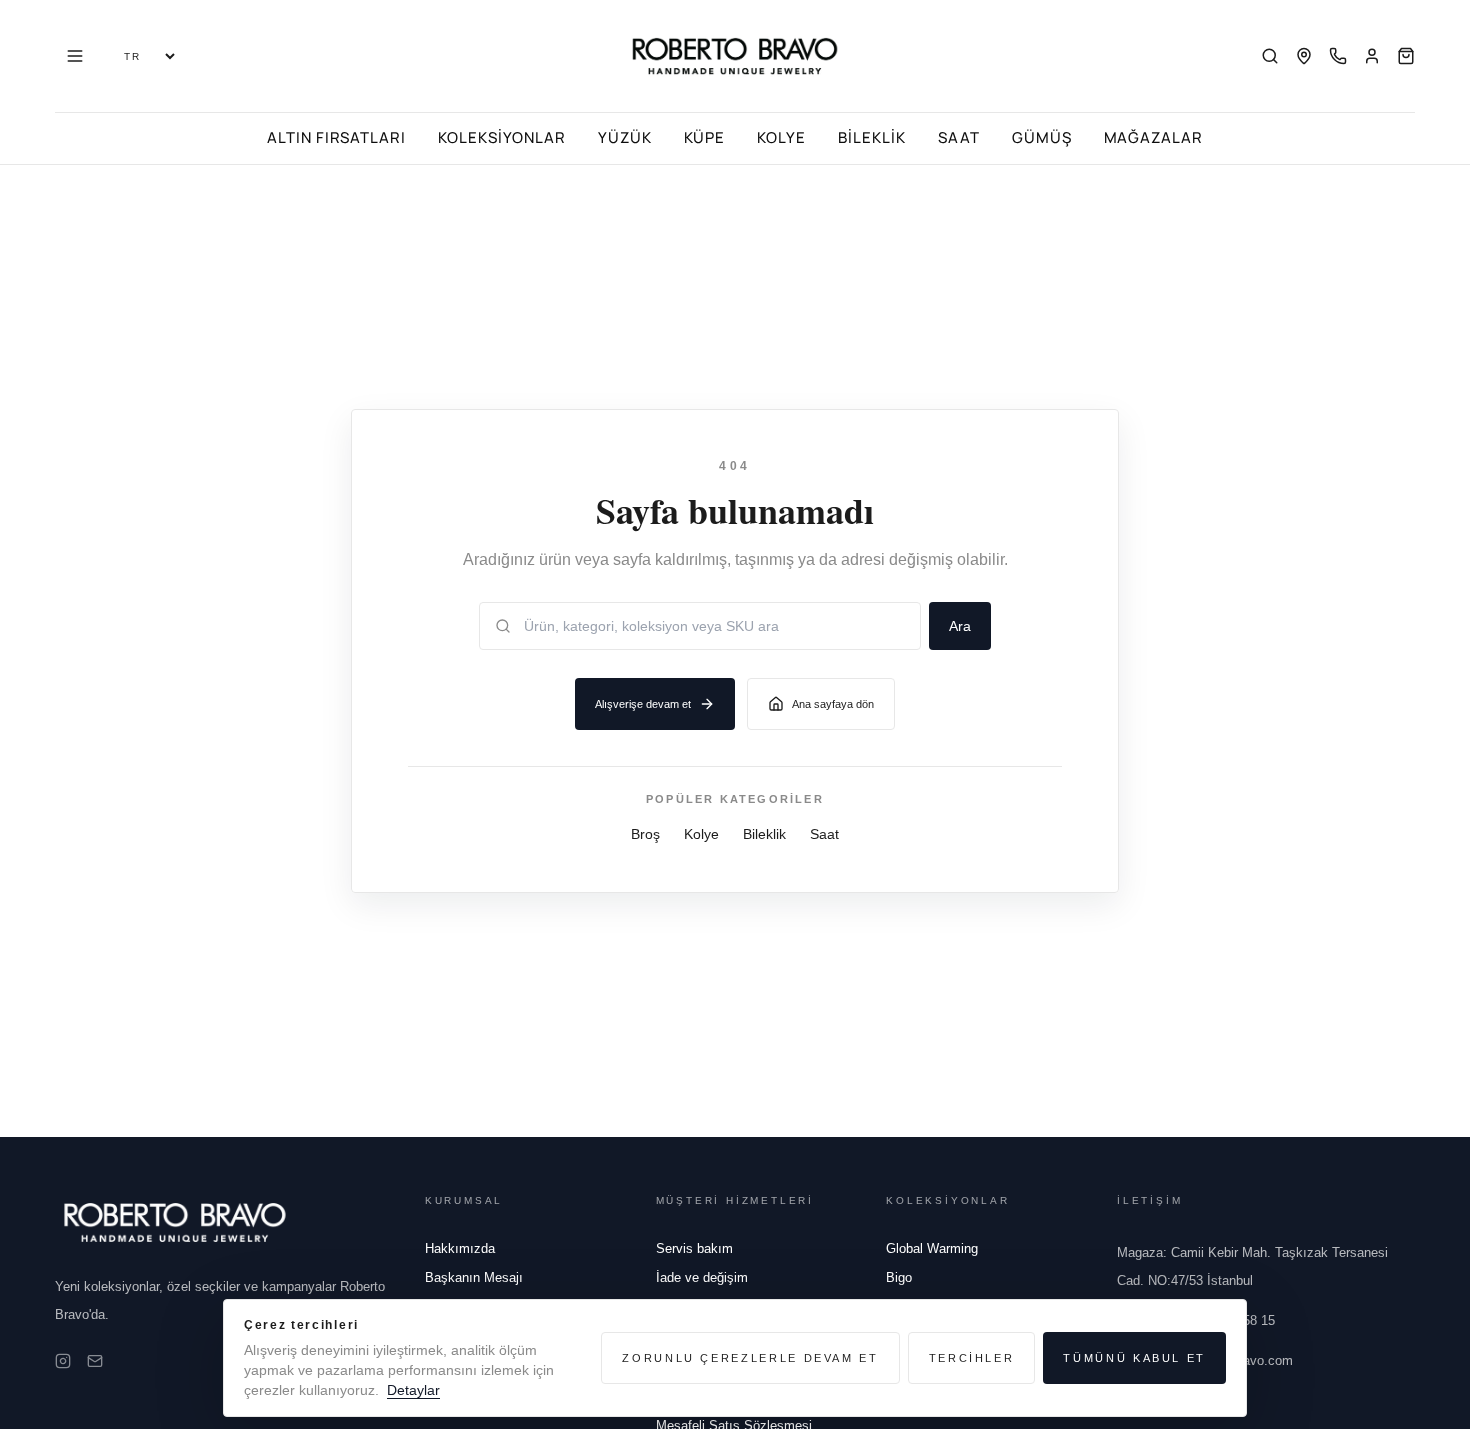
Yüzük (625, 137)
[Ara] (1270, 56)
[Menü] (75, 56)
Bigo (899, 1277)
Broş (645, 834)
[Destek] (1338, 56)
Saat (959, 137)
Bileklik (872, 137)
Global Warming (932, 1248)
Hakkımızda (460, 1248)
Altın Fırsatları (336, 137)
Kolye (781, 137)
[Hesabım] (1372, 56)
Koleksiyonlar (501, 137)
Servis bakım (694, 1248)
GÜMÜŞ (1042, 137)
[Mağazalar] (1304, 56)
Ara (960, 626)
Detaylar (413, 1390)
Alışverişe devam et (643, 704)
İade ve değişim (702, 1277)
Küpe (705, 137)
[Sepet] (1406, 56)
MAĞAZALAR (1154, 137)
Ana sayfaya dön (833, 704)
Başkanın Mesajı (474, 1277)
